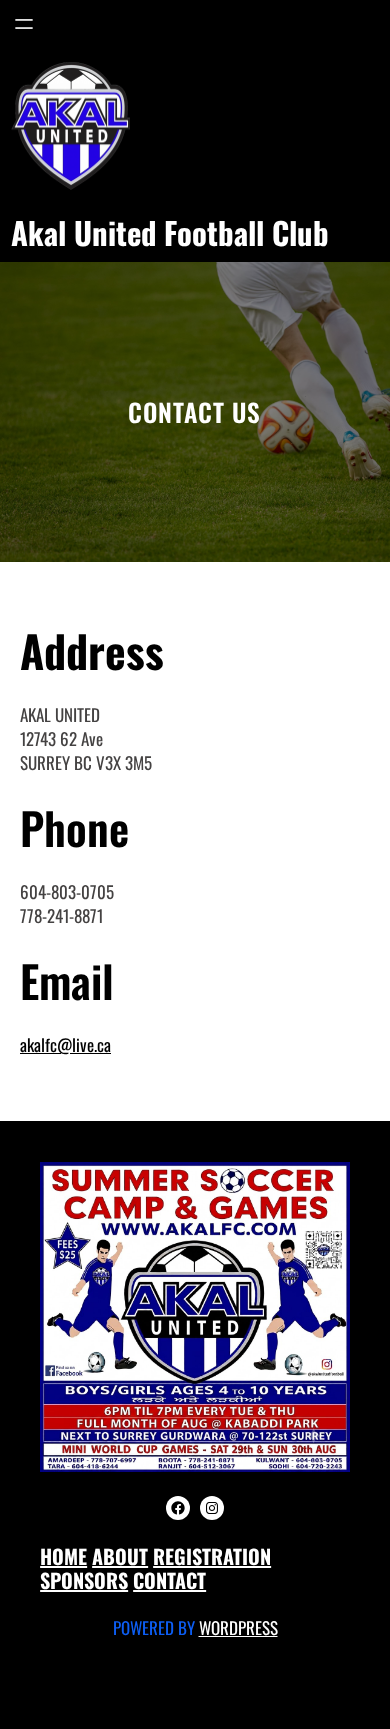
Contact (169, 1580)
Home (63, 1556)
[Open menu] (24, 24)
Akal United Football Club (170, 232)
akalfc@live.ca (65, 1044)
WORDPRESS (238, 1627)
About (120, 1556)
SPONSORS (84, 1580)
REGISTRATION (212, 1556)
